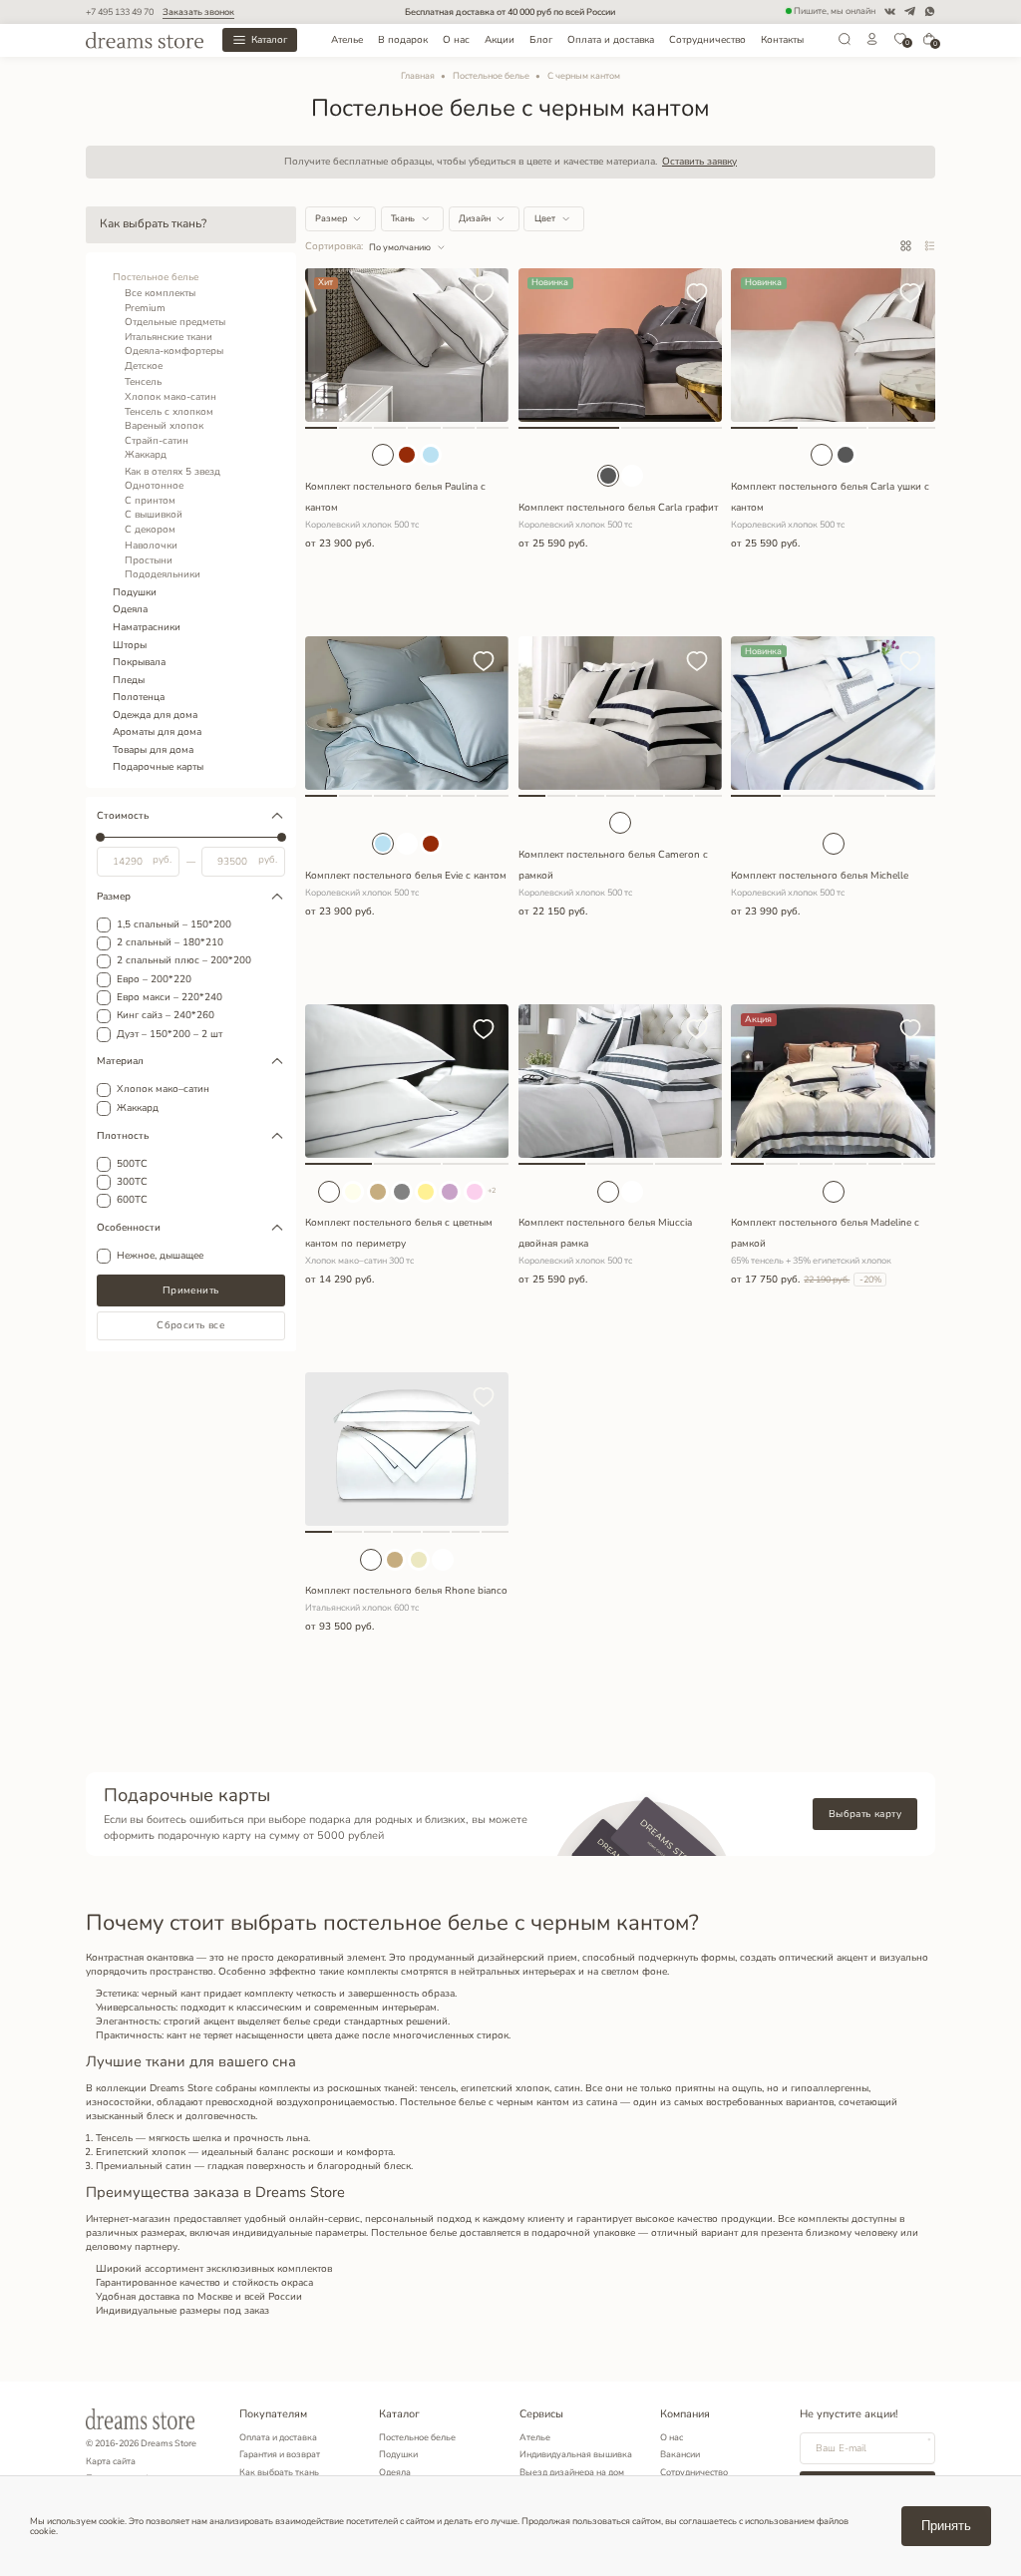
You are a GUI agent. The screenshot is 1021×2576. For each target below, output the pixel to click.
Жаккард (146, 455)
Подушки (135, 592)
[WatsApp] (930, 11)
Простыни (149, 560)
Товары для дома (153, 750)
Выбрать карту (865, 1814)
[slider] (100, 837)
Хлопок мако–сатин (163, 1090)
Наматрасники (147, 627)
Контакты (782, 40)
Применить (191, 1290)
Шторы (130, 645)
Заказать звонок (198, 12)
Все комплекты (160, 293)
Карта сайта (111, 2461)
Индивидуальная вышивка (576, 2454)
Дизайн (475, 218)
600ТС (132, 1201)
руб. (162, 861)
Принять (946, 2526)
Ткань (403, 218)
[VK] (890, 11)
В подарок (403, 40)
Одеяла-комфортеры (174, 351)
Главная (418, 76)
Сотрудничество (707, 40)
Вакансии (680, 2454)
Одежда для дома (155, 715)
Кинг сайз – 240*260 (166, 1016)
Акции (500, 40)
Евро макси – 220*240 (170, 998)
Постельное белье (491, 76)
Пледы (129, 680)
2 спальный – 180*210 (170, 943)
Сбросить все (190, 1325)
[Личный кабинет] (872, 43)
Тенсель (143, 382)
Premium (145, 308)
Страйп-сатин (157, 441)
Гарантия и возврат (280, 2454)
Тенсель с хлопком (169, 412)
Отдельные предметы (175, 322)
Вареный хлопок (164, 426)
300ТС (132, 1183)
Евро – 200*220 (154, 980)
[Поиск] (845, 43)
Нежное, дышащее (160, 1257)
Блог (541, 40)
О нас (456, 40)
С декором (150, 530)
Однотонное (154, 486)
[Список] (930, 247)
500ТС (132, 1165)
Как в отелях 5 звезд (172, 472)
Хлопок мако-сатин (170, 397)
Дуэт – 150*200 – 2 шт (170, 1035)
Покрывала (139, 662)
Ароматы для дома (157, 732)
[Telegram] (910, 11)
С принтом (150, 501)
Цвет (545, 218)
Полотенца (139, 697)
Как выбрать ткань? (153, 223)
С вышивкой (154, 515)
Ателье (347, 40)
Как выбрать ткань (279, 2472)
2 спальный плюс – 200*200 (184, 961)
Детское (144, 366)
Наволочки (151, 546)
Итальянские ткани (169, 337)
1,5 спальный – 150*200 (174, 925)
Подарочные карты (158, 767)
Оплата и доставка (611, 40)
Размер (331, 218)
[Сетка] (906, 247)
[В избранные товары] (484, 295)
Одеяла (130, 609)
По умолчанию (400, 247)
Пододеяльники (163, 574)
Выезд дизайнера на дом (572, 2472)
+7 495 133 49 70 (120, 12)
